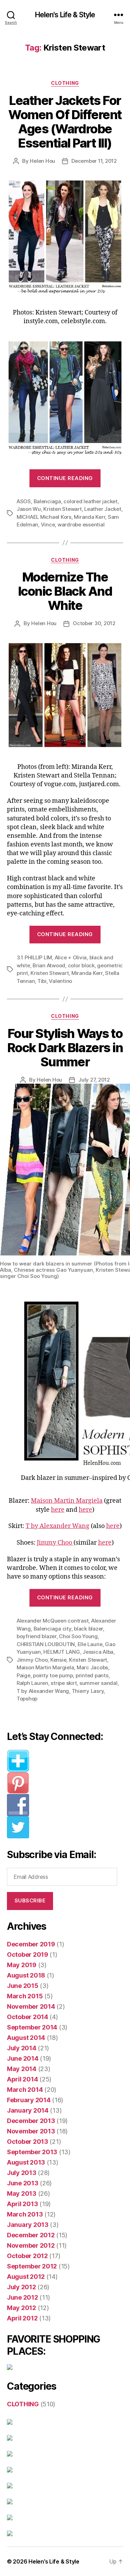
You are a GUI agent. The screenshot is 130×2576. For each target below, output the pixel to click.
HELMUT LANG (62, 1652)
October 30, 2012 (94, 623)
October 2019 (28, 1955)
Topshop (27, 1699)
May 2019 (22, 1965)
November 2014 (31, 2006)
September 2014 (32, 2027)
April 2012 (22, 2318)
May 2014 (22, 2069)
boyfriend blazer (37, 1636)
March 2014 (25, 2090)
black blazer (88, 1629)
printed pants (92, 1675)
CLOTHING (65, 83)
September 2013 (32, 2152)
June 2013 (23, 2183)
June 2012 (23, 2297)
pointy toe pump (53, 1675)
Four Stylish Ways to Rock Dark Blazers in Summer (65, 1048)
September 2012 (32, 2266)
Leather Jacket (103, 509)
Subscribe (30, 1900)
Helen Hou (42, 161)
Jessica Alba (98, 1652)
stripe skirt (64, 1683)
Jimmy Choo (55, 1543)
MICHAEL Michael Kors (44, 517)
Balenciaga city (53, 1629)
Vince (48, 525)
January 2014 (28, 2110)
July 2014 (22, 2048)
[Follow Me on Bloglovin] (65, 1761)
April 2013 (22, 2204)
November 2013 (31, 2131)
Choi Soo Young (78, 1636)
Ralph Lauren (32, 1683)
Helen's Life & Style (65, 15)
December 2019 (31, 1944)
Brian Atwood (49, 965)
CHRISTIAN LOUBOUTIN (46, 1644)
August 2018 (26, 1975)
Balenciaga (47, 501)
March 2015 (25, 1996)
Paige (24, 1675)
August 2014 (26, 2038)
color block (81, 965)
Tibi (42, 981)
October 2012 (27, 2256)
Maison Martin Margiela (67, 1501)
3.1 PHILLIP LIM (34, 957)
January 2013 (28, 2225)
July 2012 (21, 2287)
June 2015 (23, 1986)
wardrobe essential (81, 525)
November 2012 (31, 2245)
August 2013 (26, 2162)
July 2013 (22, 2173)
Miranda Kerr (89, 517)
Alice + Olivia (71, 957)
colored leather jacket (90, 501)
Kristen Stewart (62, 509)
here (58, 1510)
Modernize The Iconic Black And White (65, 591)
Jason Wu (29, 509)
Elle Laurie (90, 1644)
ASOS (24, 501)
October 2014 (28, 2017)
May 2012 (21, 2308)
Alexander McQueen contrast (53, 1621)
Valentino (60, 981)
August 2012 (26, 2277)
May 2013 (22, 2193)
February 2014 (29, 2100)
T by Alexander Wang (58, 1526)
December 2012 (31, 2235)
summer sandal (98, 1683)
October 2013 (28, 2142)
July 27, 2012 (94, 1080)
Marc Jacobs (92, 1667)
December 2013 (31, 2121)
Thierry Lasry (88, 1691)
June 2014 (23, 2058)
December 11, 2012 (94, 161)
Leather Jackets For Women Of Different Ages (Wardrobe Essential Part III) (65, 122)
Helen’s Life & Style (54, 2561)
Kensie (58, 1660)
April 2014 (22, 2079)
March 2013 (25, 2214)
